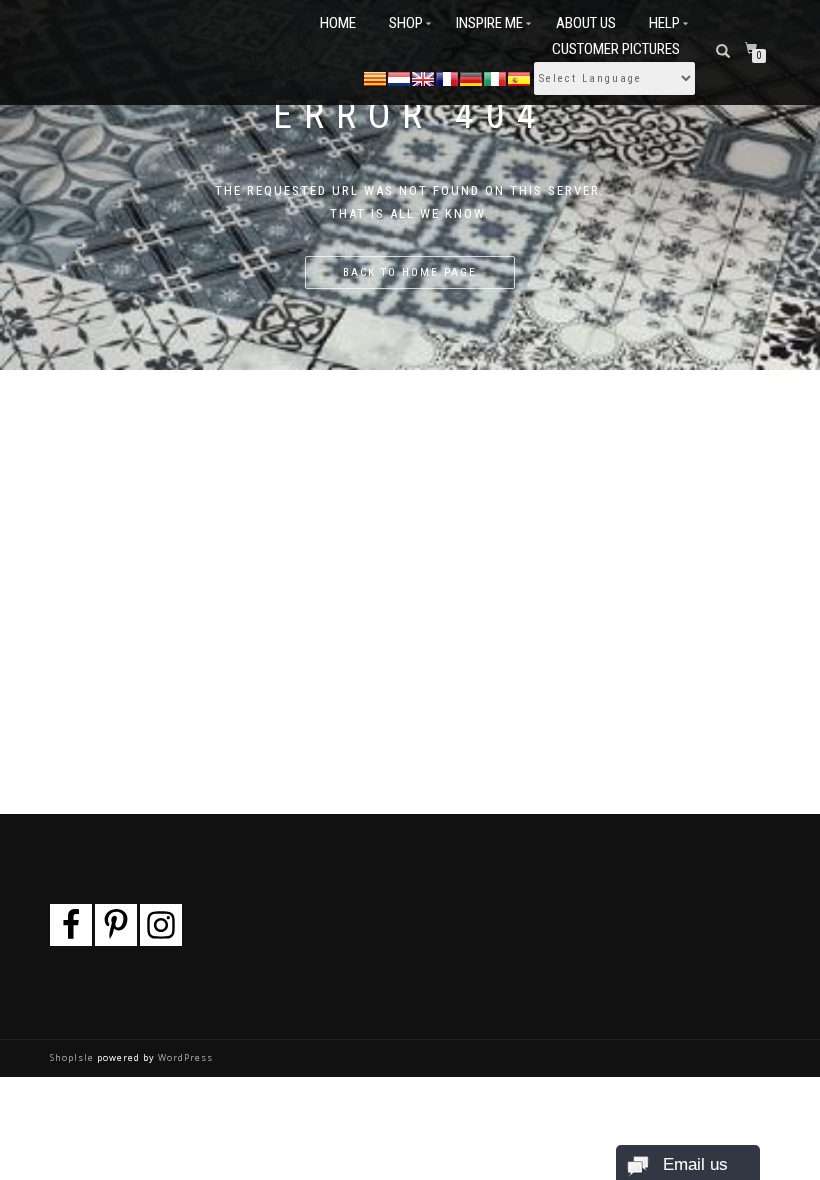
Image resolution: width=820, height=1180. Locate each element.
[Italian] (495, 77)
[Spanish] (519, 77)
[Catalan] (375, 77)
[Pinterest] (116, 925)
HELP (664, 23)
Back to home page (410, 272)
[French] (447, 77)
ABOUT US (586, 23)
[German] (471, 77)
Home (338, 23)
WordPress (184, 1057)
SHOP (406, 23)
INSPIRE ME (489, 23)
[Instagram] (161, 925)
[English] (423, 77)
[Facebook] (71, 925)
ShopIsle (73, 1057)
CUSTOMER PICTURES (616, 49)
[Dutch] (399, 77)
